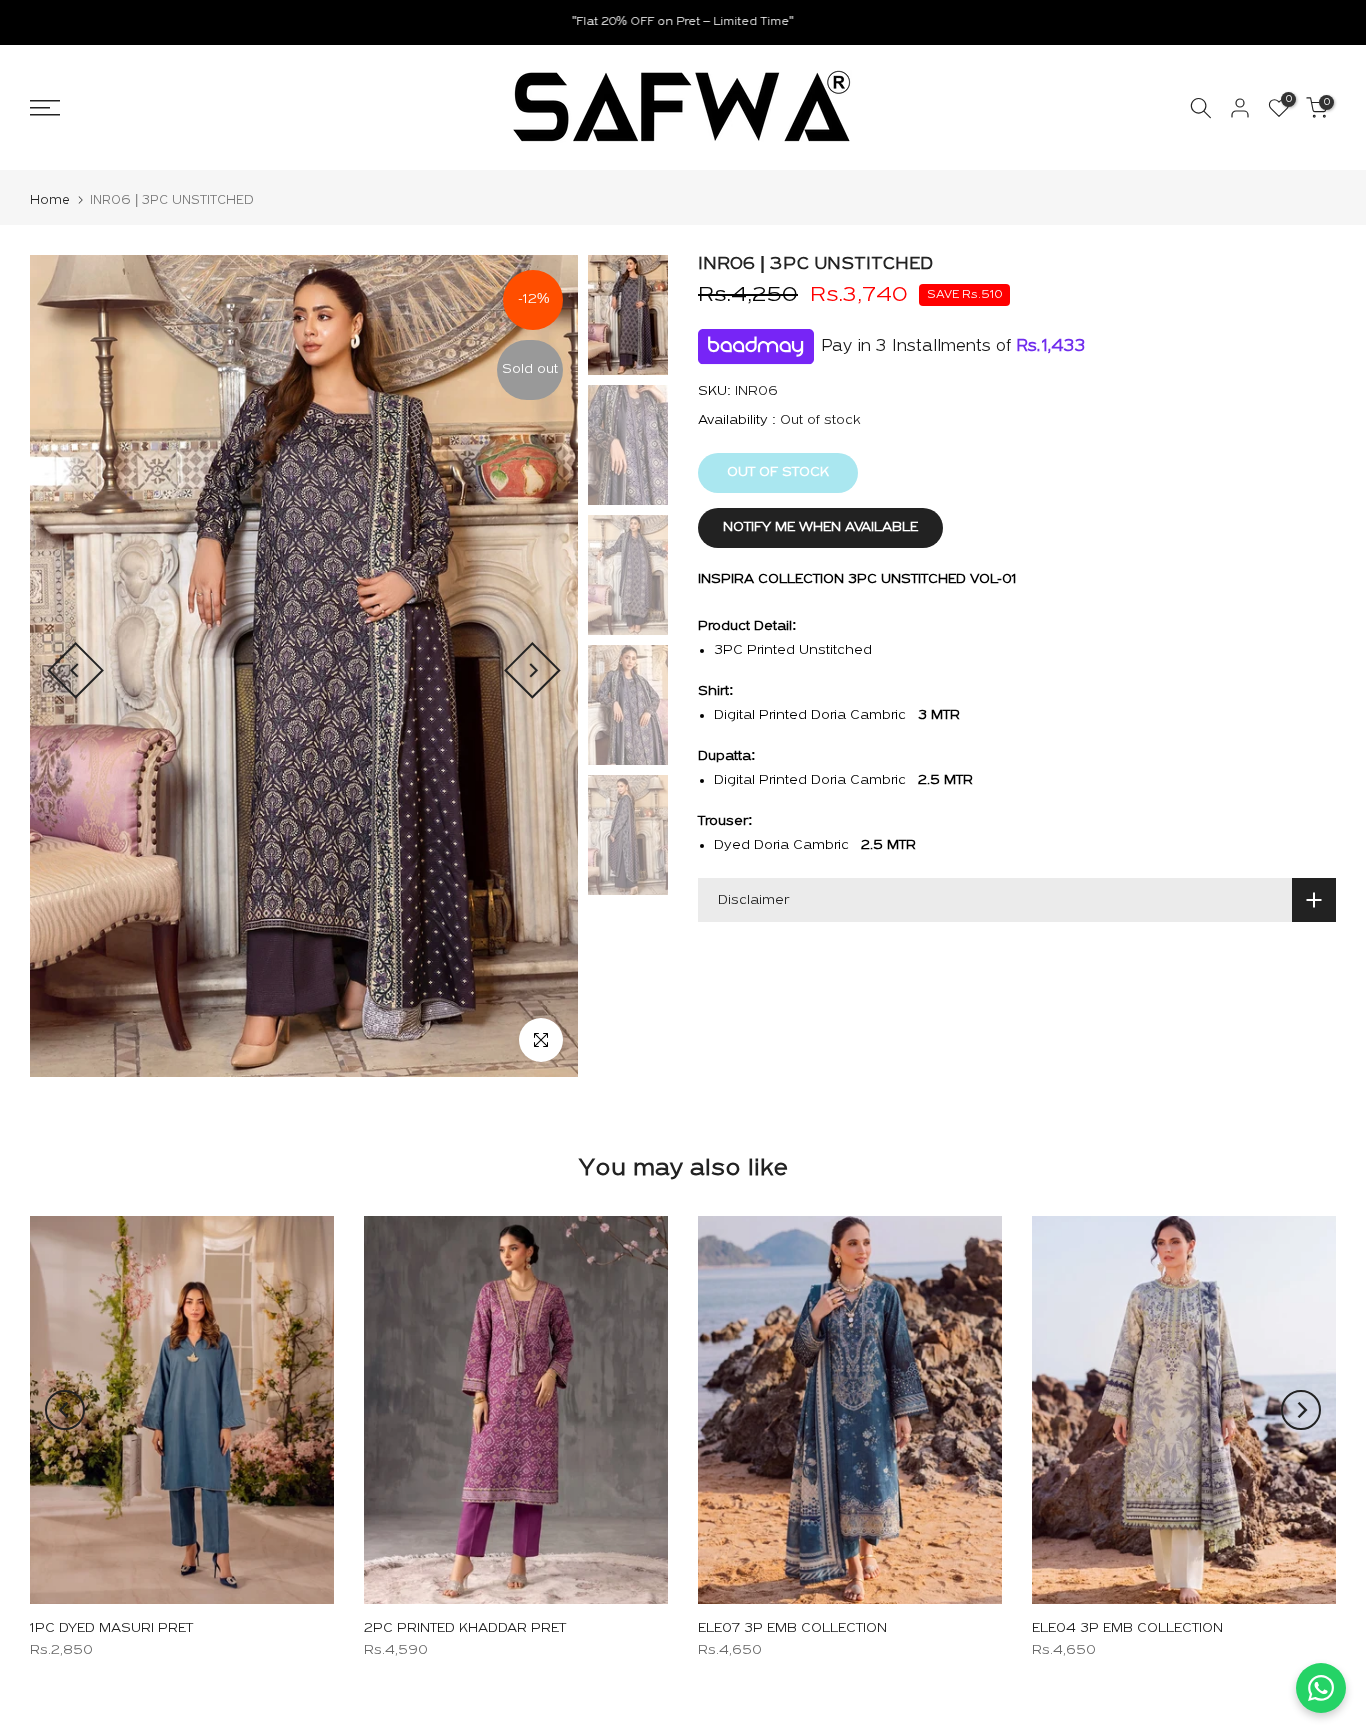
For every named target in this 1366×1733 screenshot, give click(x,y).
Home (50, 200)
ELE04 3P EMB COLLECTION (1127, 1628)
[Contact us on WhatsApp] (1321, 1688)
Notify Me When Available (820, 527)
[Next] (532, 670)
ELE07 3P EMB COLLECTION (792, 1628)
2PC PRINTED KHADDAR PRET (465, 1628)
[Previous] (75, 670)
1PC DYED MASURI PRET (111, 1628)
